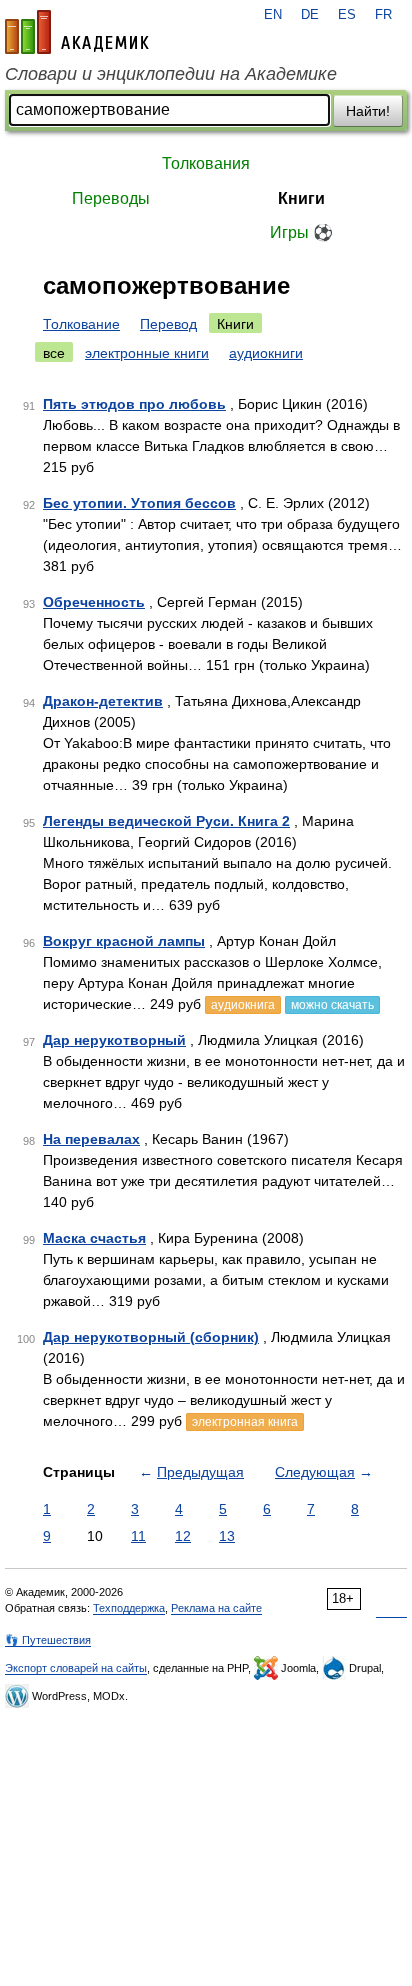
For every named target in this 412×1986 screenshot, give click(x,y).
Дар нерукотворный (114, 1040)
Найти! (368, 111)
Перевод (168, 324)
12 (183, 1536)
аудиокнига (243, 1005)
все (54, 353)
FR (383, 15)
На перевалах (91, 1139)
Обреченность (94, 602)
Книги (301, 198)
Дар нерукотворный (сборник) (151, 1337)
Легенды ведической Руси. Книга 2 (166, 821)
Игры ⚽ (301, 232)
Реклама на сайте (216, 1608)
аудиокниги (266, 353)
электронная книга (245, 1422)
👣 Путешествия (48, 1640)
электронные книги (147, 353)
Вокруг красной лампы (124, 941)
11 (138, 1536)
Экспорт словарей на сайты (76, 1668)
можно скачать (332, 1005)
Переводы (111, 198)
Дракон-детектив (103, 701)
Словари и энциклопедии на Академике (171, 74)
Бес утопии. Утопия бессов (139, 503)
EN (273, 15)
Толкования (206, 163)
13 (227, 1536)
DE (310, 15)
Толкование (81, 324)
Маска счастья (94, 1238)
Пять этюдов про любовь (134, 404)
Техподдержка (129, 1608)
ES (347, 15)
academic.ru (77, 32)
